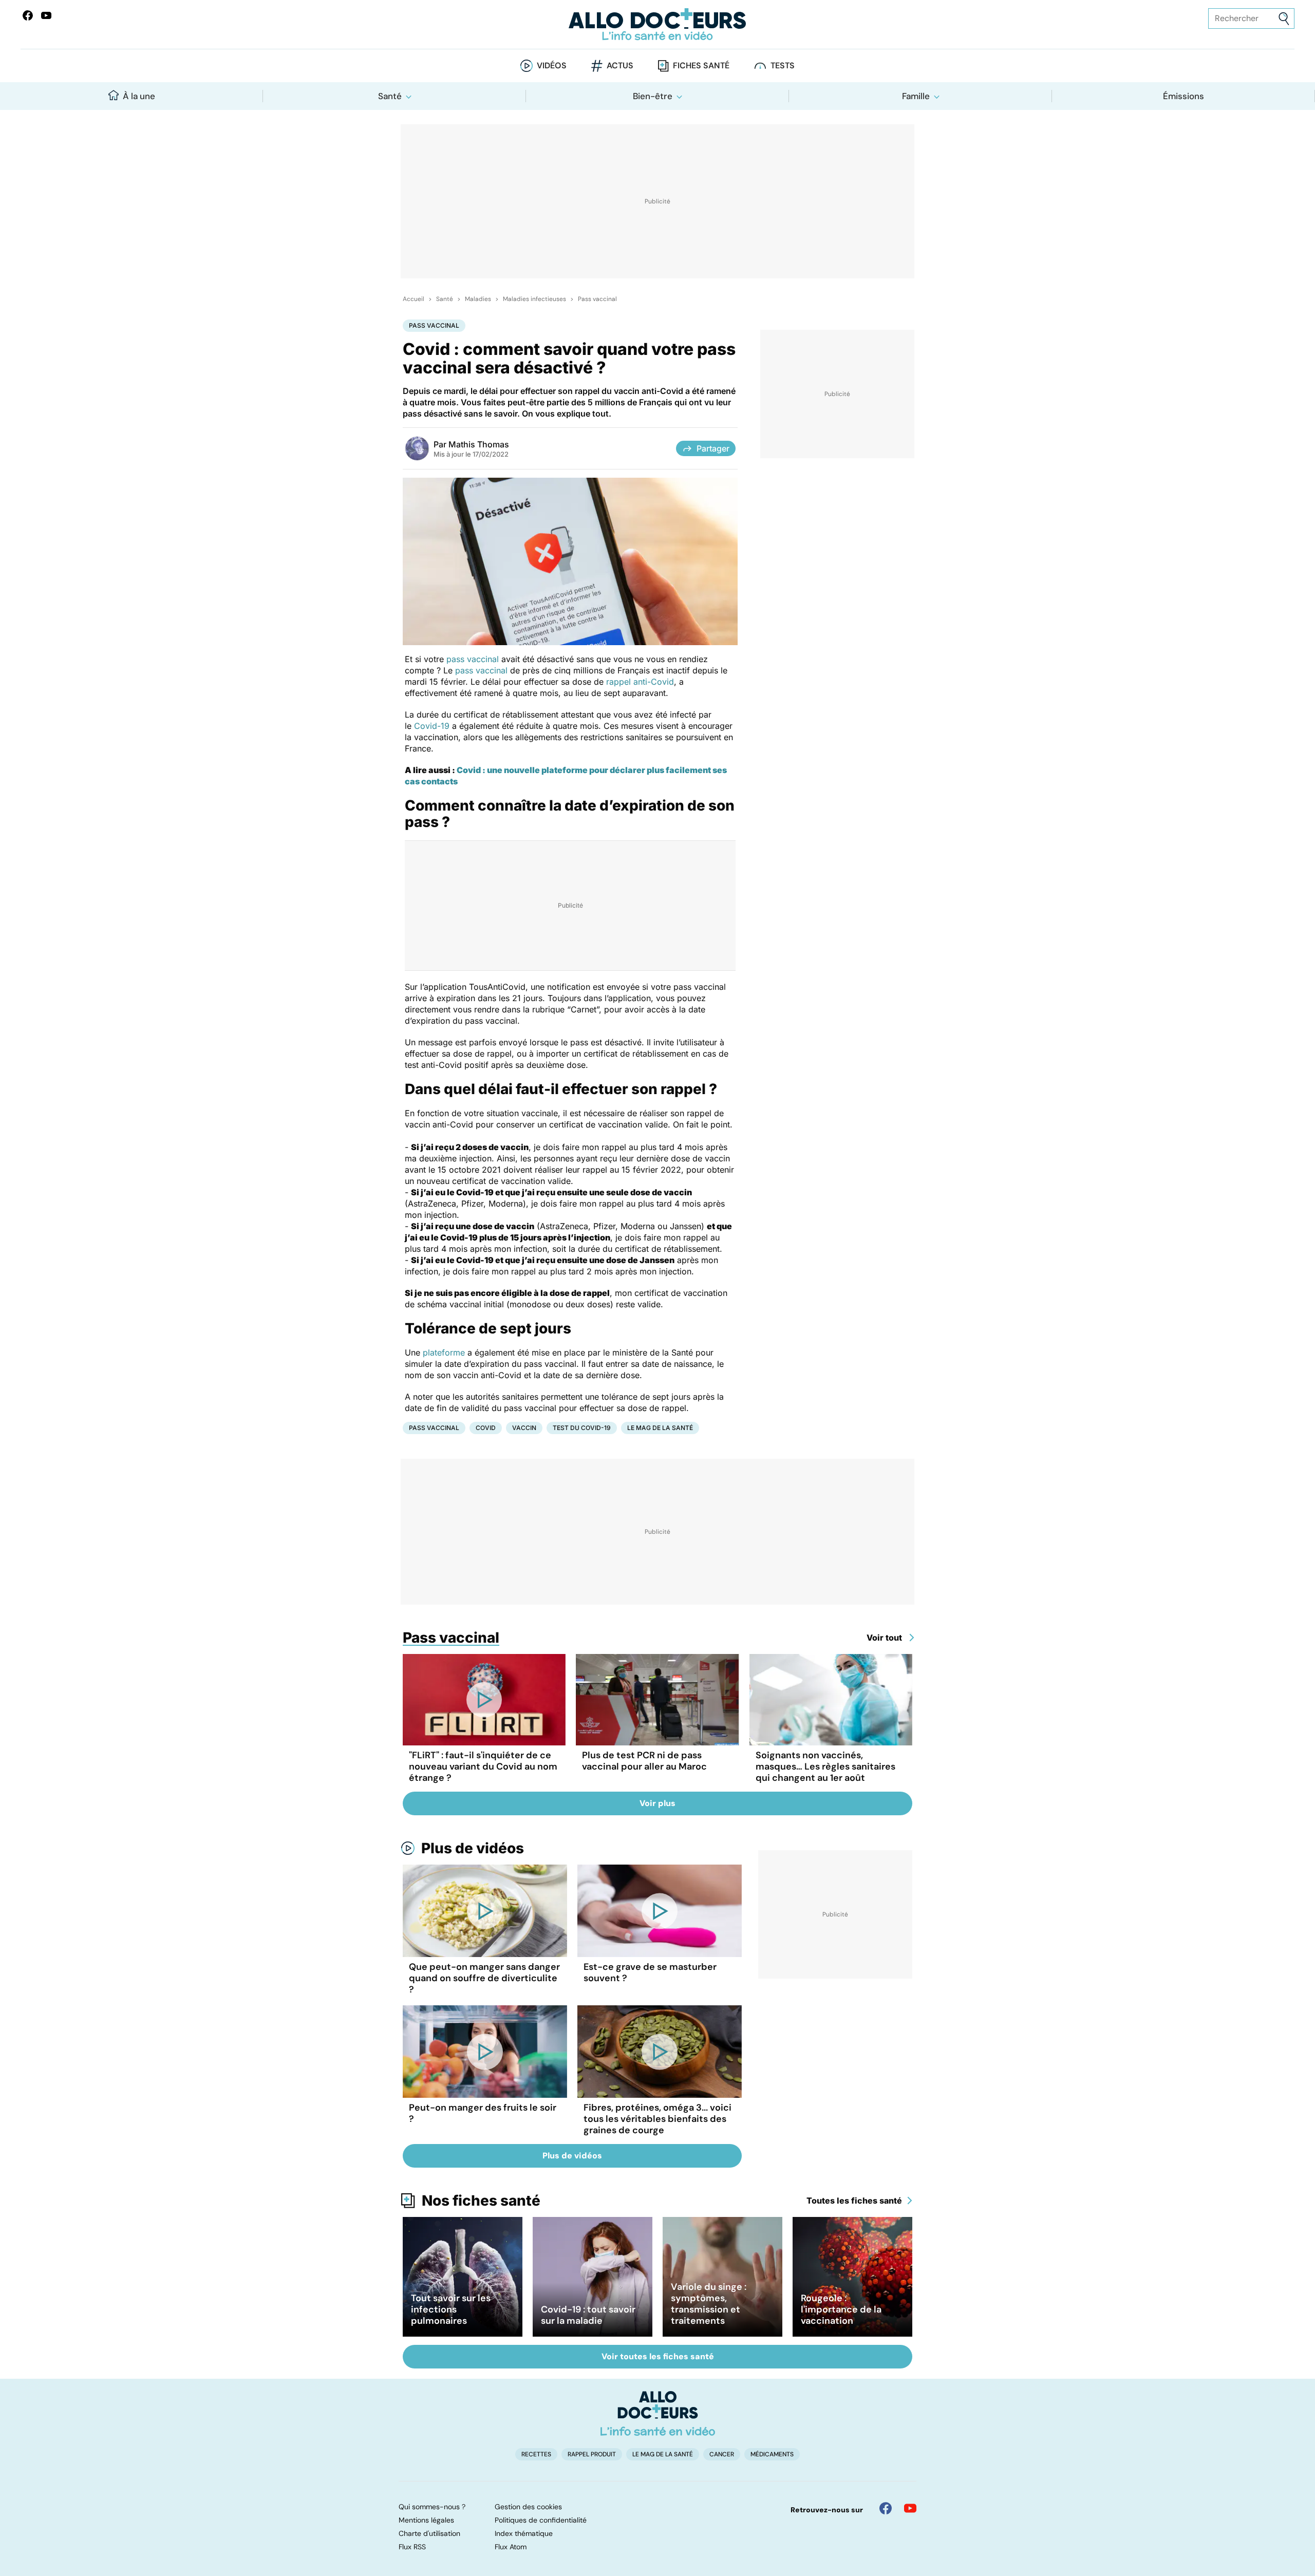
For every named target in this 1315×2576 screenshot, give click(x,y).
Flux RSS (412, 2547)
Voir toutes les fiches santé (658, 2356)
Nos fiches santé (481, 2201)
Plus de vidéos (473, 1848)
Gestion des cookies (528, 2507)
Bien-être (653, 96)
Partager (713, 448)
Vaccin (524, 1428)
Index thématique (524, 2533)
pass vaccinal (473, 659)
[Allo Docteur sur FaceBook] (28, 15)
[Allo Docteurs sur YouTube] (46, 15)
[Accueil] (658, 2413)
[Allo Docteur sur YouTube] (910, 2508)
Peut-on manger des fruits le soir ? (483, 2113)
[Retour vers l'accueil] (657, 24)
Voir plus (657, 1803)
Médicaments (772, 2454)
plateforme (444, 1352)
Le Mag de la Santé (660, 1428)
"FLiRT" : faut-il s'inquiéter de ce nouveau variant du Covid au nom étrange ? (483, 1766)
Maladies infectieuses (534, 299)
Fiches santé (701, 65)
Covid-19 (432, 726)
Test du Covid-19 (582, 1428)
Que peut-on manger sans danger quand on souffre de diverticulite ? (484, 1978)
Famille (916, 96)
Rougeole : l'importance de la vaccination (841, 2309)
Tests (783, 65)
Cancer (722, 2454)
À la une (139, 96)
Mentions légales (426, 2520)
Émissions (1183, 96)
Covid (486, 1428)
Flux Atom (511, 2547)
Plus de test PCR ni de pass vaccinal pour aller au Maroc (644, 1761)
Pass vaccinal (597, 299)
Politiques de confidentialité (541, 2520)
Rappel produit (592, 2454)
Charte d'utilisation (429, 2533)
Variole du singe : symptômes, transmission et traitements (709, 2304)
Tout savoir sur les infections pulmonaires (451, 2309)
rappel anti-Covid (640, 682)
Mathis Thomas (479, 444)
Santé (390, 96)
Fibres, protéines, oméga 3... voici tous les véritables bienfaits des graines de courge (657, 2119)
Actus (620, 65)
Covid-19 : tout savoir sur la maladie (588, 2315)
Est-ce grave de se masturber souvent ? (650, 1972)
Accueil (414, 299)
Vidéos (552, 65)
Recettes (536, 2454)
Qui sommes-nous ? (432, 2507)
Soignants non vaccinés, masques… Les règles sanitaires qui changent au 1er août (825, 1766)
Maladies (478, 299)
